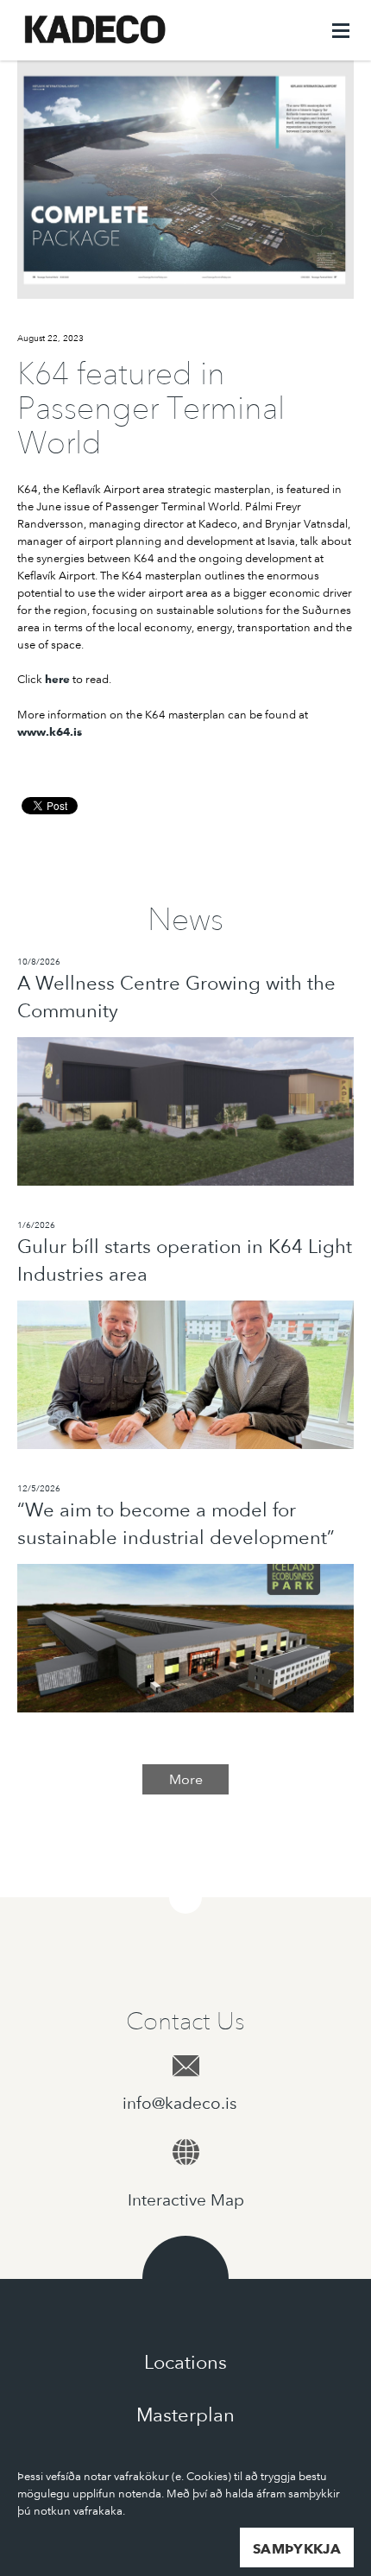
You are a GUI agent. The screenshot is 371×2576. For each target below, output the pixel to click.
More (186, 1779)
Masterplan (185, 2415)
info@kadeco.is (186, 2103)
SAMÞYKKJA (297, 2549)
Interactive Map (186, 2200)
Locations (185, 2362)
